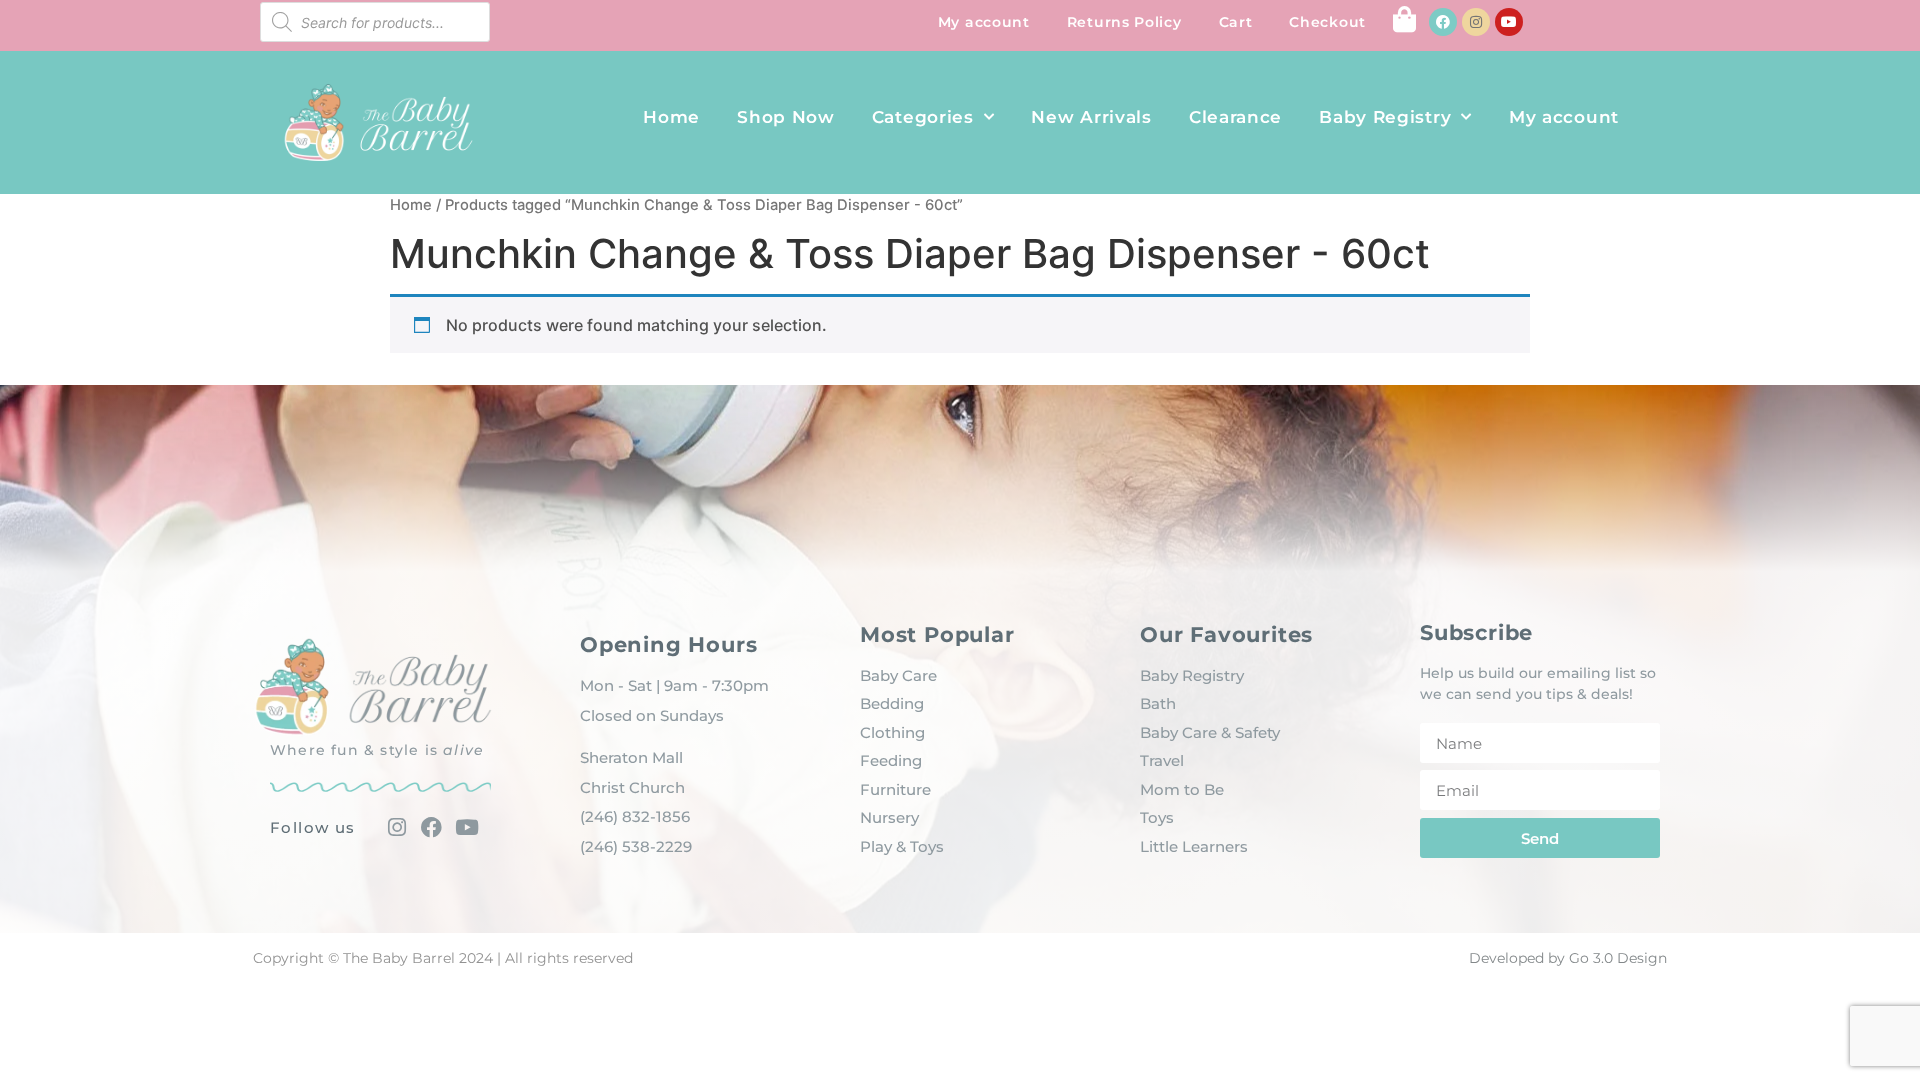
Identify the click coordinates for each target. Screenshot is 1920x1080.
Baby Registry (1385, 117)
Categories (923, 117)
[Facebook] (1443, 22)
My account (984, 22)
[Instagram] (1476, 22)
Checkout (1327, 22)
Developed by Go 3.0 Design (1568, 958)
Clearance (1235, 117)
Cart (1236, 22)
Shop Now (786, 117)
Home (671, 117)
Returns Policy (1124, 22)
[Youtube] (1509, 22)
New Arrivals (1091, 117)
